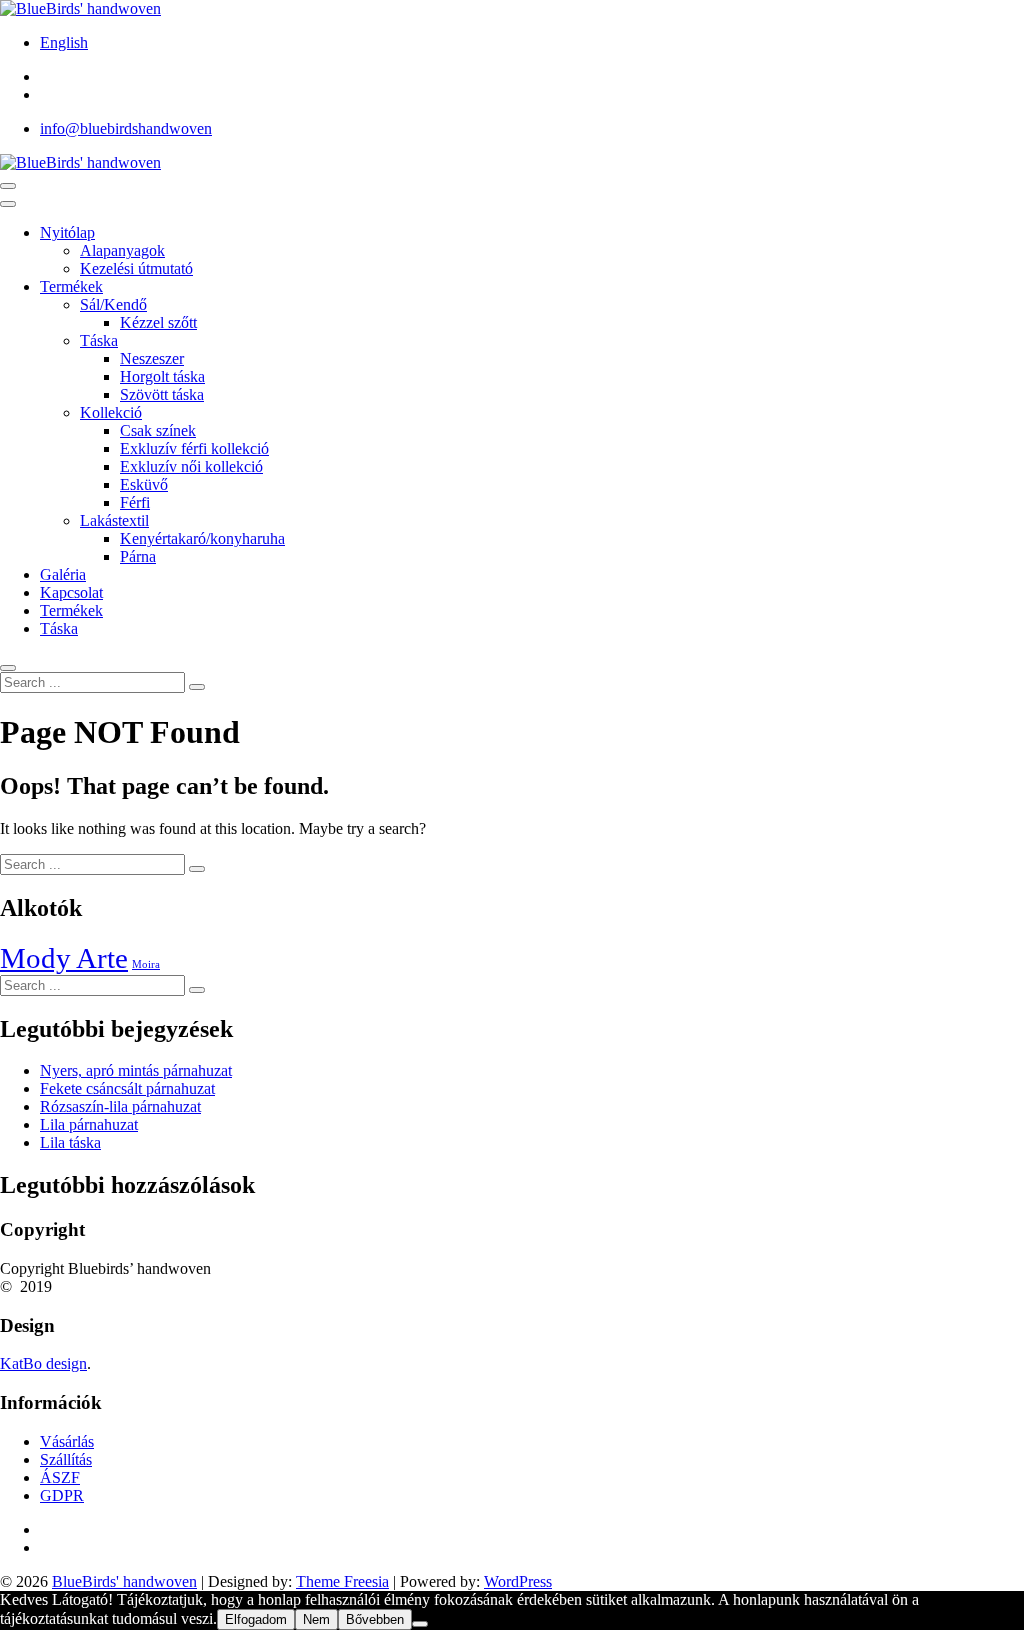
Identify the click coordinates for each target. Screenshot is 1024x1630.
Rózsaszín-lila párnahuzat (120, 1106)
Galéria (63, 574)
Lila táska (70, 1142)
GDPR (62, 1495)
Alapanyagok (122, 250)
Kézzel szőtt (158, 322)
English (64, 42)
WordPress (518, 1581)
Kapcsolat (71, 592)
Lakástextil (114, 520)
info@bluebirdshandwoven (126, 128)
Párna (138, 556)
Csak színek (158, 430)
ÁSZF (60, 1477)
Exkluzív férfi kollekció (194, 448)
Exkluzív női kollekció (191, 466)
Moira (146, 964)
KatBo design (43, 1363)
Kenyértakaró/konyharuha (202, 538)
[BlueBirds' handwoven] (80, 162)
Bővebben (375, 1619)
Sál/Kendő (113, 304)
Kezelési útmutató (136, 268)
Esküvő (144, 484)
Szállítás (66, 1459)
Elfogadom (256, 1619)
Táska (99, 340)
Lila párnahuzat (89, 1124)
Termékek (71, 286)
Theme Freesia (342, 1581)
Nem (316, 1619)
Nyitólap (67, 232)
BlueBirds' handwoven (124, 1581)
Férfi (135, 502)
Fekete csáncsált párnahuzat (127, 1088)
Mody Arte (64, 958)
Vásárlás (67, 1441)
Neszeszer (152, 358)
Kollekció (111, 412)
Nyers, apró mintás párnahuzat (136, 1070)
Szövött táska (162, 394)
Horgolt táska (162, 376)
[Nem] (420, 1624)
